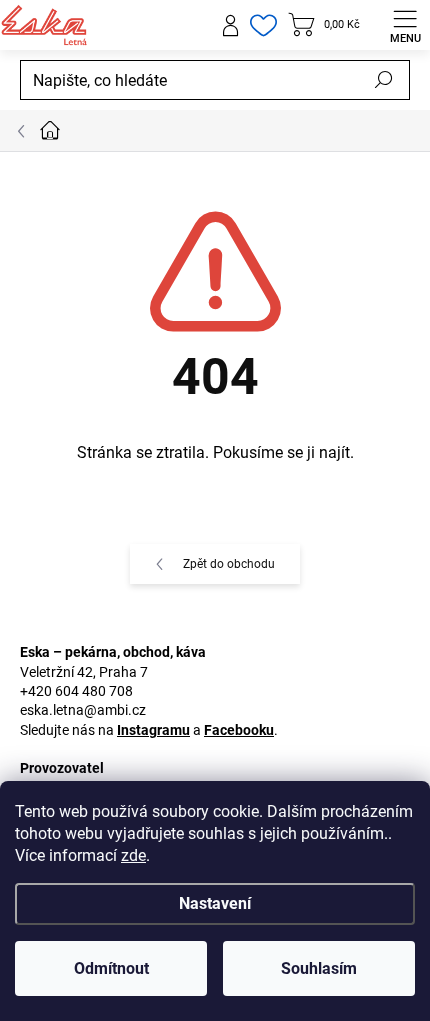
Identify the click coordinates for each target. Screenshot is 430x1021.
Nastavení (215, 903)
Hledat (384, 80)
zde (133, 855)
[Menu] (405, 25)
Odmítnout (111, 968)
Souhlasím (319, 968)
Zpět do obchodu (229, 564)
